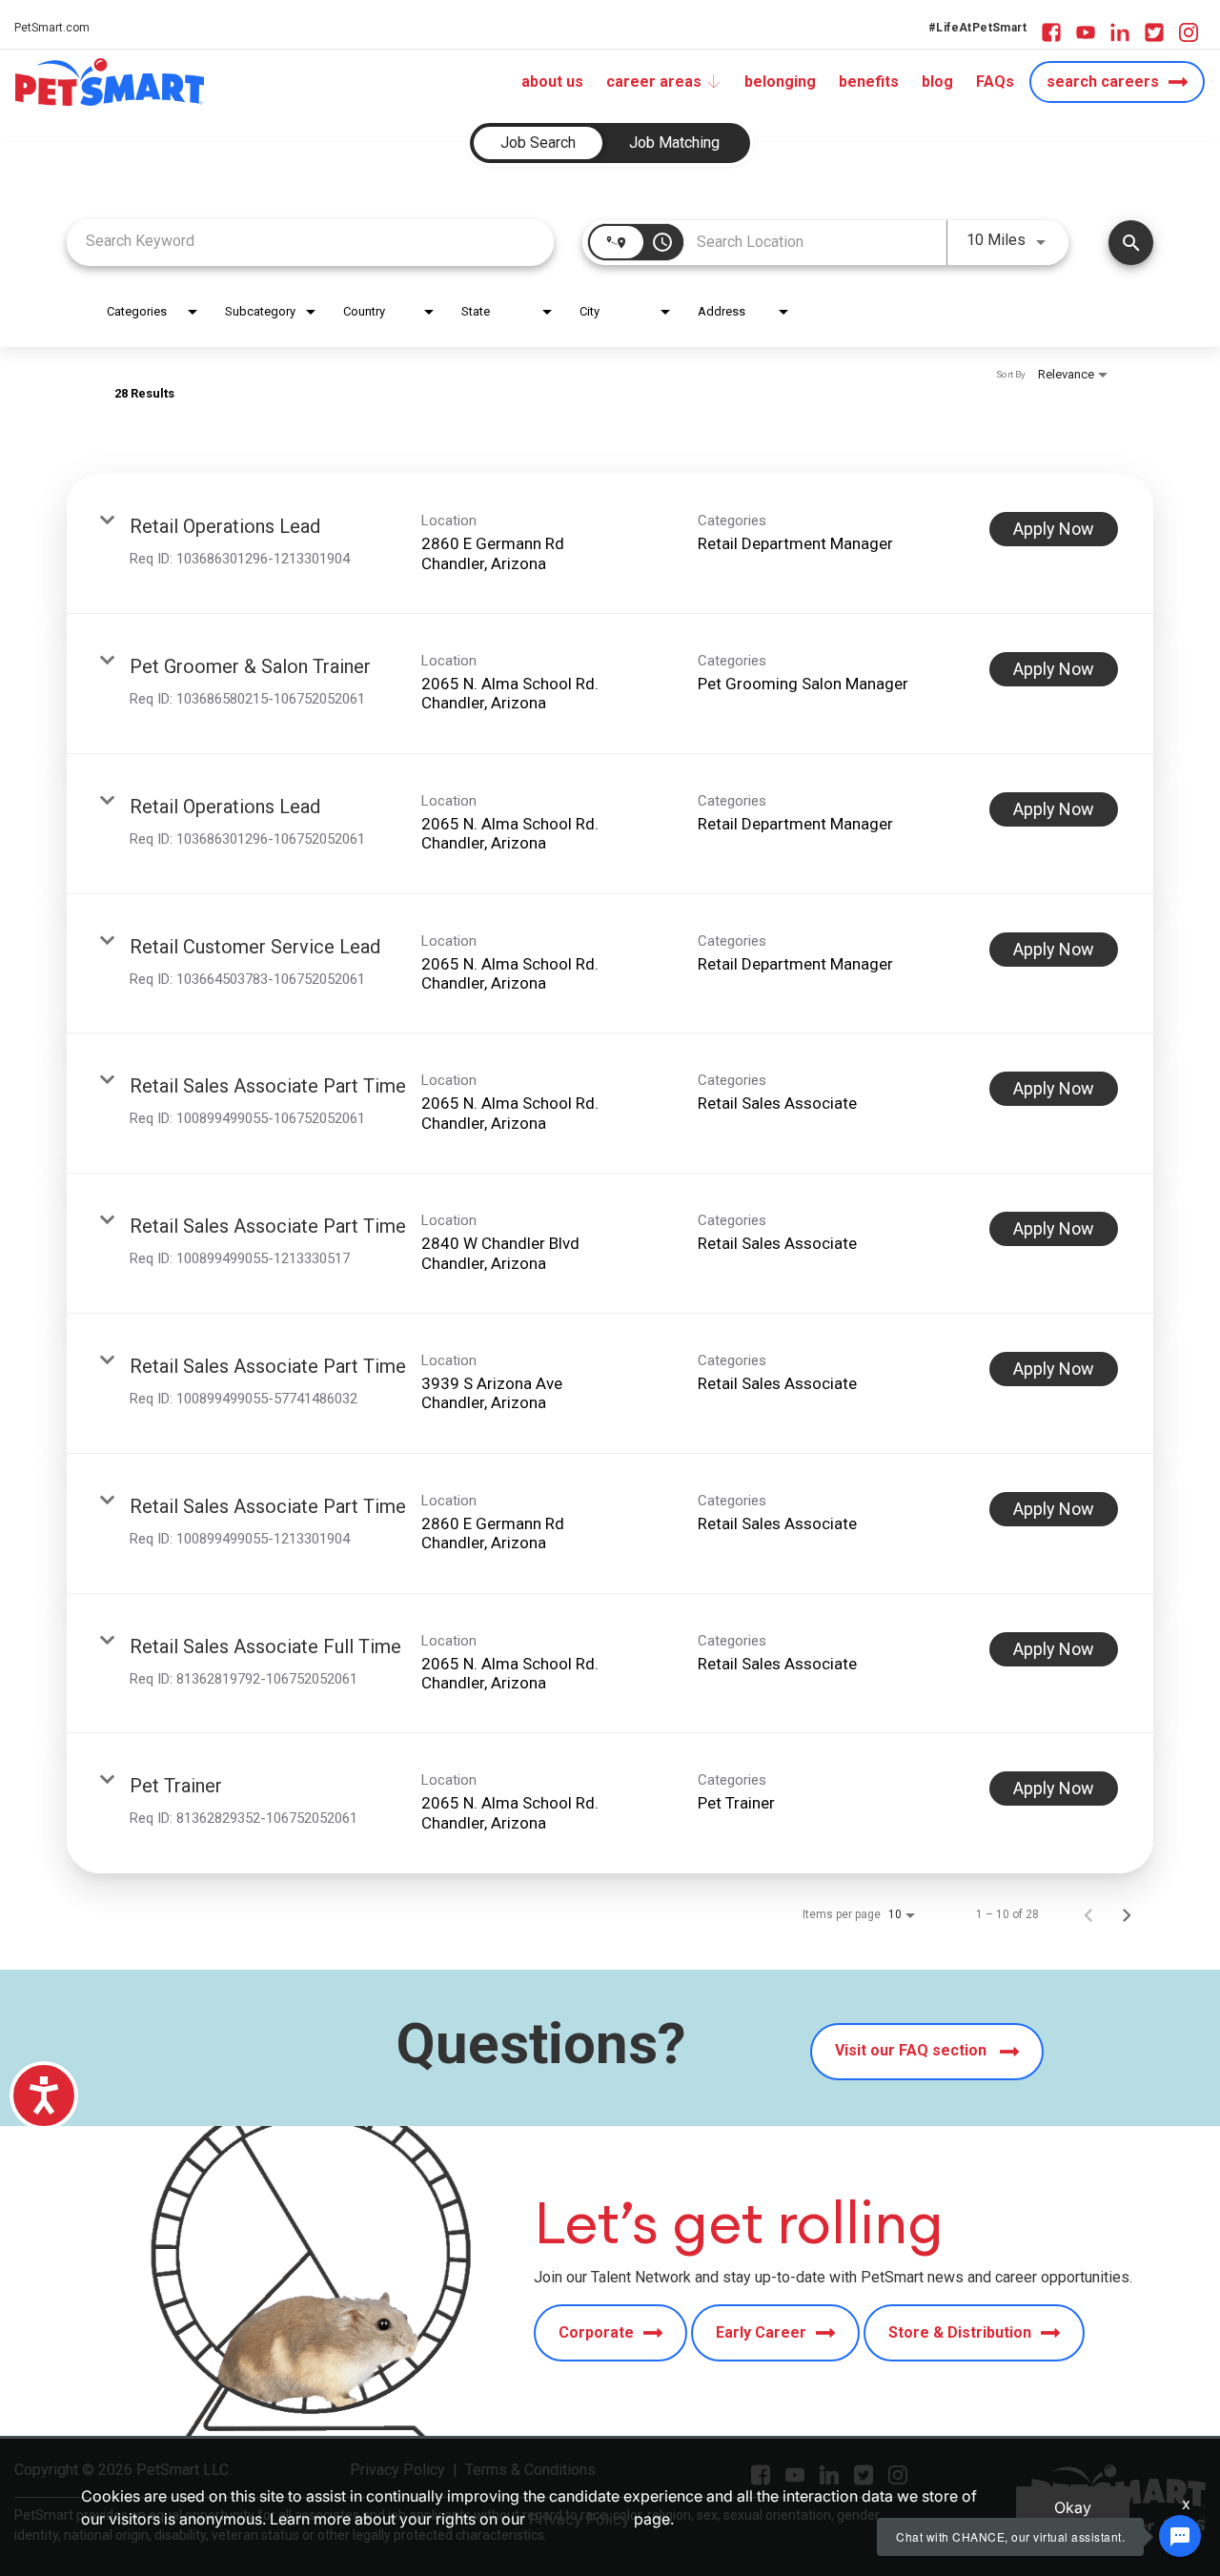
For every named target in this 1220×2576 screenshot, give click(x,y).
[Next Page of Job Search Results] (1127, 1914)
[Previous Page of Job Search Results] (1088, 1914)
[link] (610, 544)
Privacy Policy (579, 2519)
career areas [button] (654, 82)
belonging (780, 82)
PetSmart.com (52, 28)
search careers (1103, 82)
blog (937, 82)
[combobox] (310, 241)
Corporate (596, 2332)
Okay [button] (1073, 2507)
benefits (869, 82)
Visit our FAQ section (913, 2050)
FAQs (995, 82)
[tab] (538, 143)
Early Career (761, 2332)
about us (552, 82)
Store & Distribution (960, 2332)
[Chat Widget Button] (1180, 2536)
